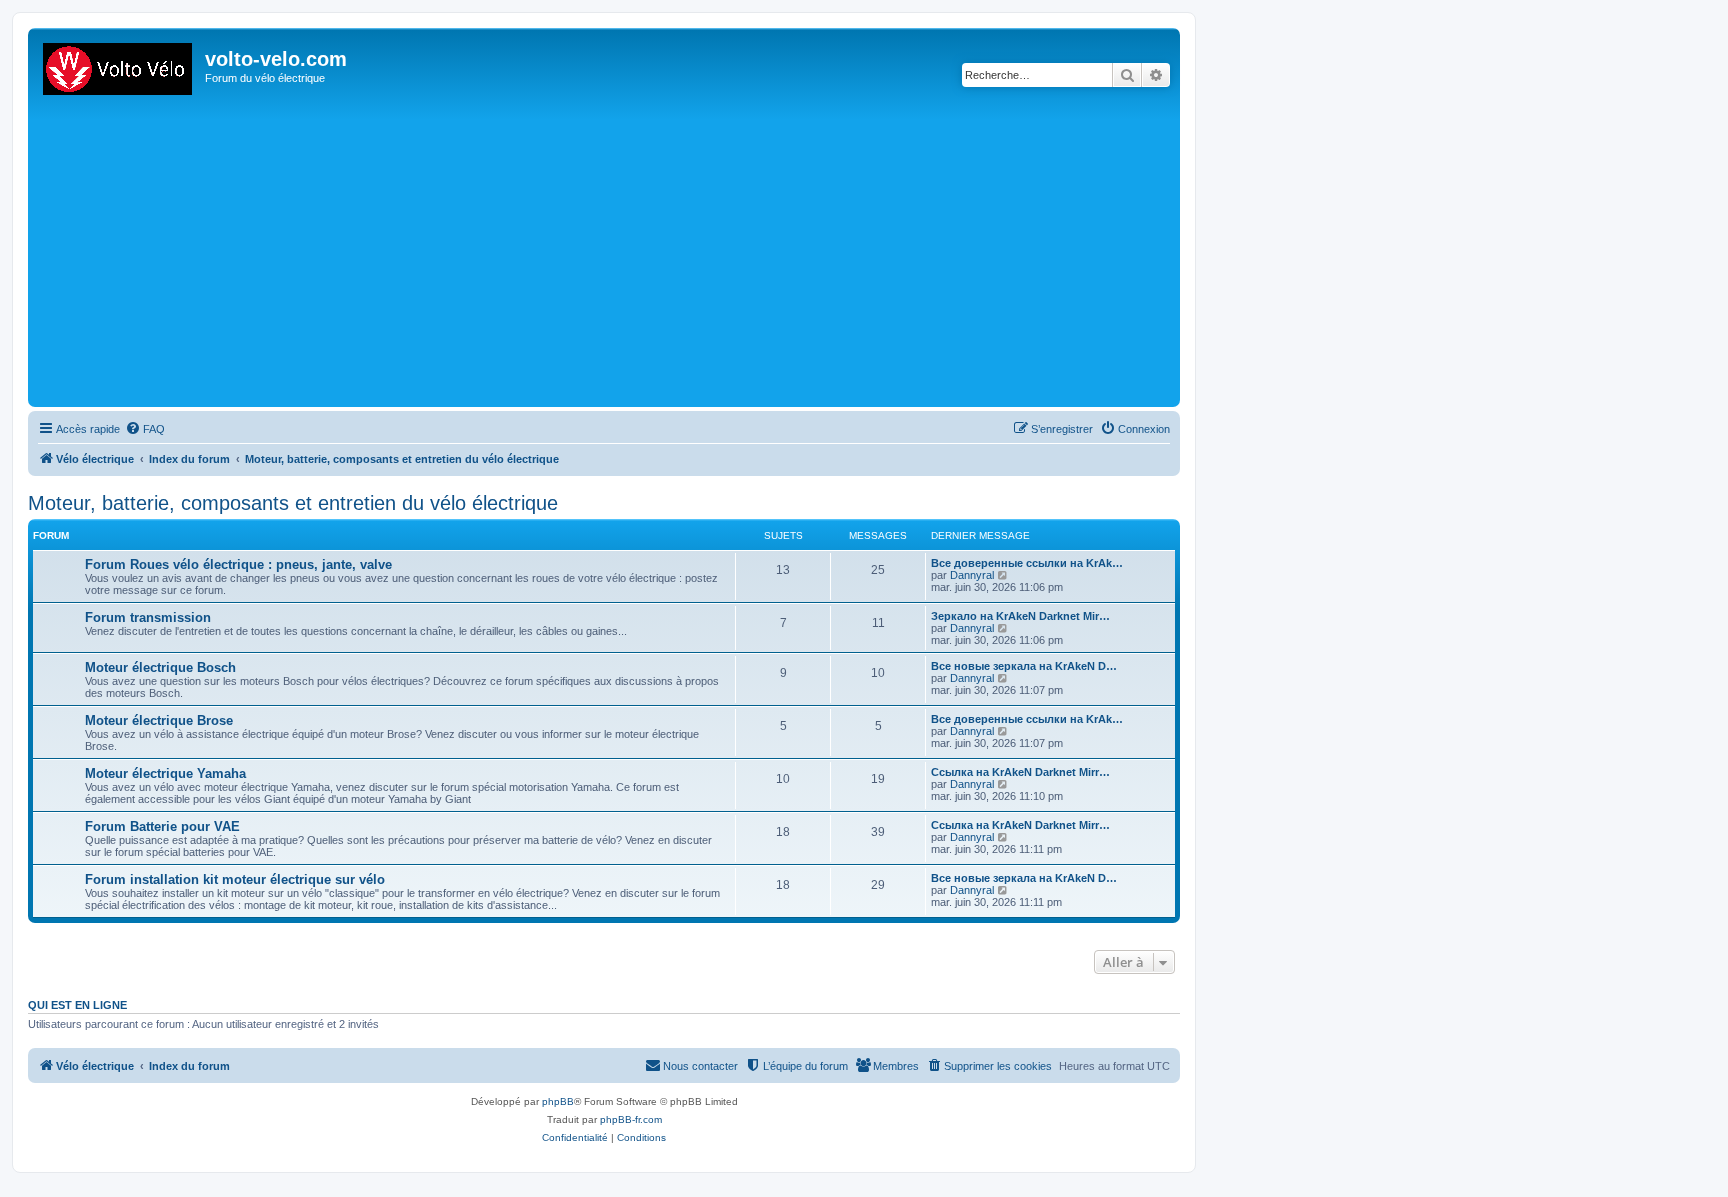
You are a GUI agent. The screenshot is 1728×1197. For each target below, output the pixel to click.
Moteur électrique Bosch (160, 667)
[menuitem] (145, 429)
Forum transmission (148, 617)
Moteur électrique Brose (159, 720)
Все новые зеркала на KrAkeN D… (1024, 666)
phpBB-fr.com (631, 1119)
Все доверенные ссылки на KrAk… (1027, 563)
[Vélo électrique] (119, 65)
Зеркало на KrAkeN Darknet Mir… (1020, 616)
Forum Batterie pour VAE (162, 826)
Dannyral (972, 575)
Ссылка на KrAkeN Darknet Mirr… (1020, 772)
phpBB (558, 1101)
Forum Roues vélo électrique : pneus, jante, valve (238, 564)
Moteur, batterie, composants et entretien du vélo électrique (293, 503)
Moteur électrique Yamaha (165, 773)
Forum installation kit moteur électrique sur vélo (235, 879)
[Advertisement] (633, 252)
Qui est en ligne (77, 1005)
